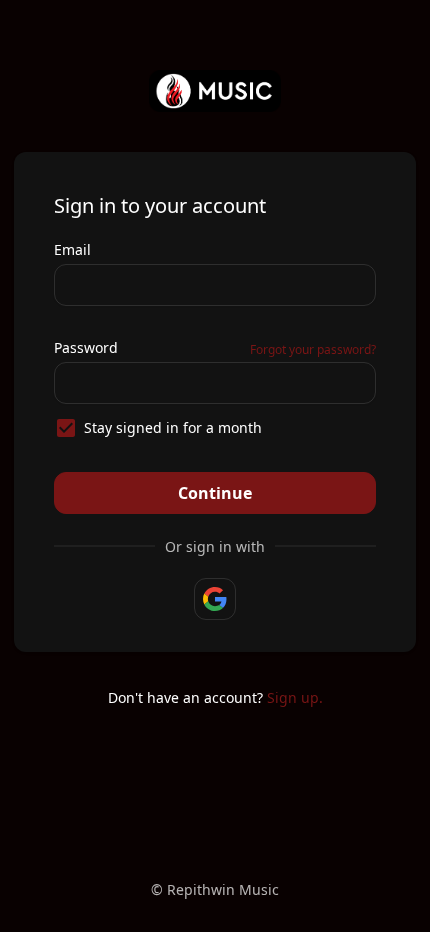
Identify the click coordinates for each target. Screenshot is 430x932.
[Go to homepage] (215, 91)
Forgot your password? (313, 349)
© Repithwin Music (215, 889)
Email (72, 249)
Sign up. (295, 697)
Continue (215, 493)
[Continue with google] (215, 599)
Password (86, 347)
